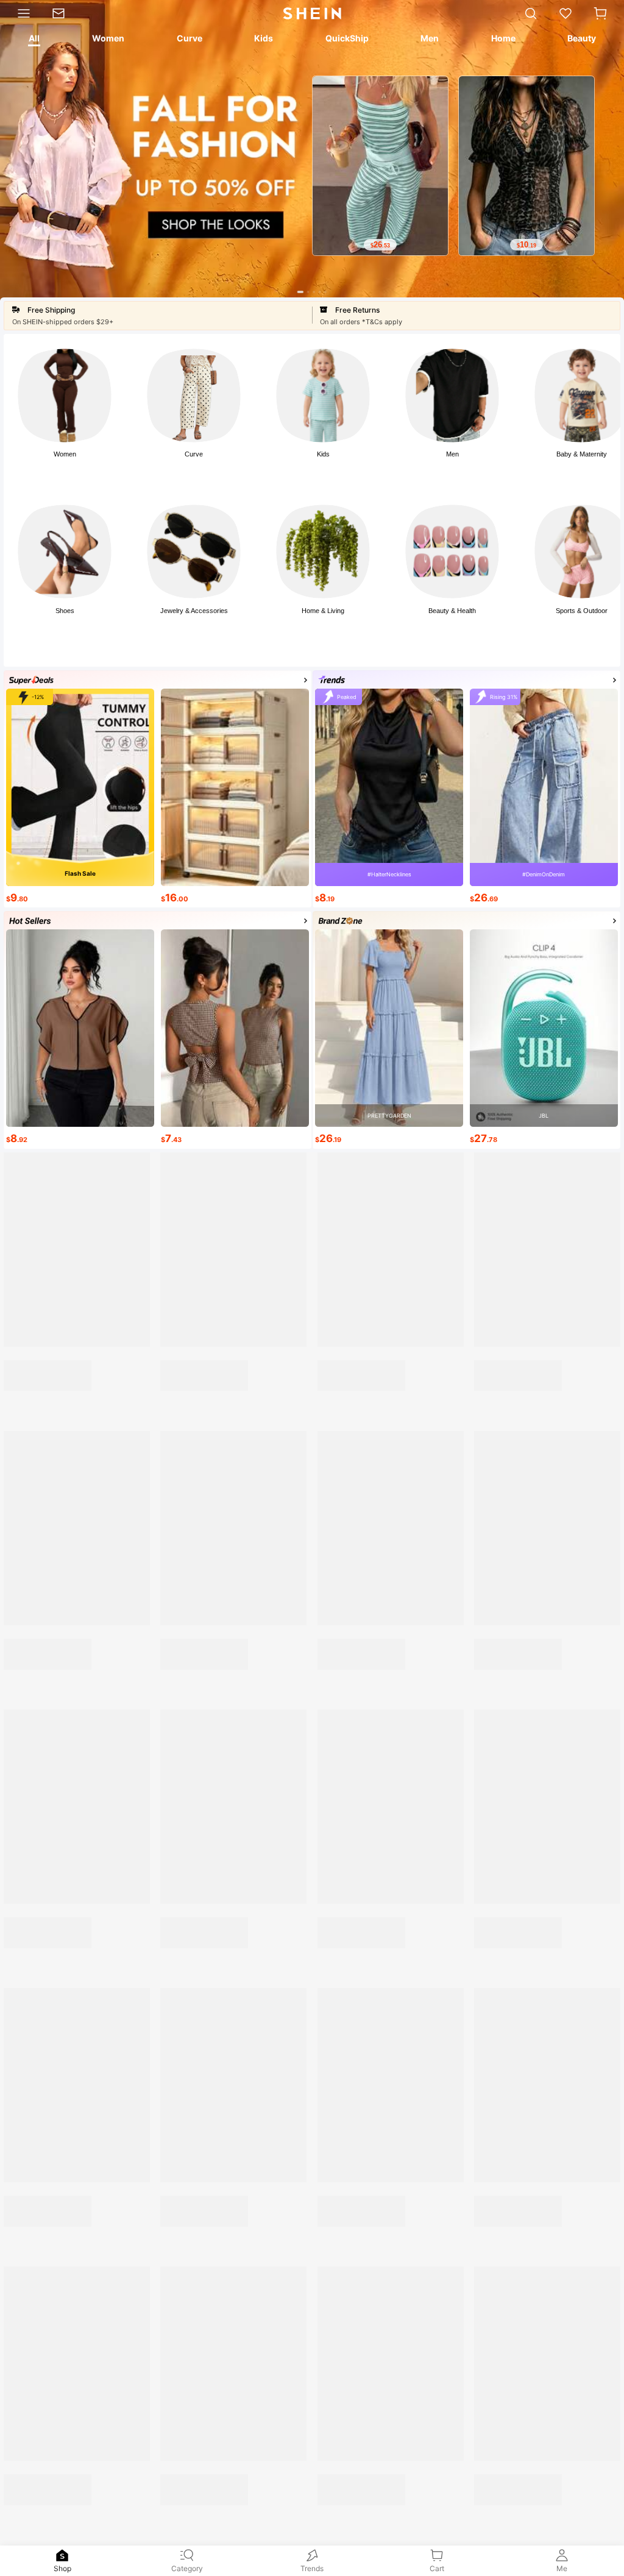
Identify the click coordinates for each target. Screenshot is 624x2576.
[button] (600, 13)
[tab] (33, 40)
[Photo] (65, 396)
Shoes (65, 611)
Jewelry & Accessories (194, 611)
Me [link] (562, 2568)
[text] (489, 245)
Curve (194, 454)
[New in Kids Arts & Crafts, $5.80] (392, 1245)
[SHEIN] (390, 1327)
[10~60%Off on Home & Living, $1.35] (546, 1269)
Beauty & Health (452, 611)
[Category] (21, 13)
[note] (24, 1566)
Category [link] (187, 2568)
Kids (323, 454)
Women (65, 454)
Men (452, 454)
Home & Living (323, 611)
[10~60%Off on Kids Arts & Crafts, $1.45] (81, 1245)
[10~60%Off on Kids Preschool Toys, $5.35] (236, 1245)
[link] (64, 13)
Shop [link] (62, 2568)
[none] (62, 2555)
